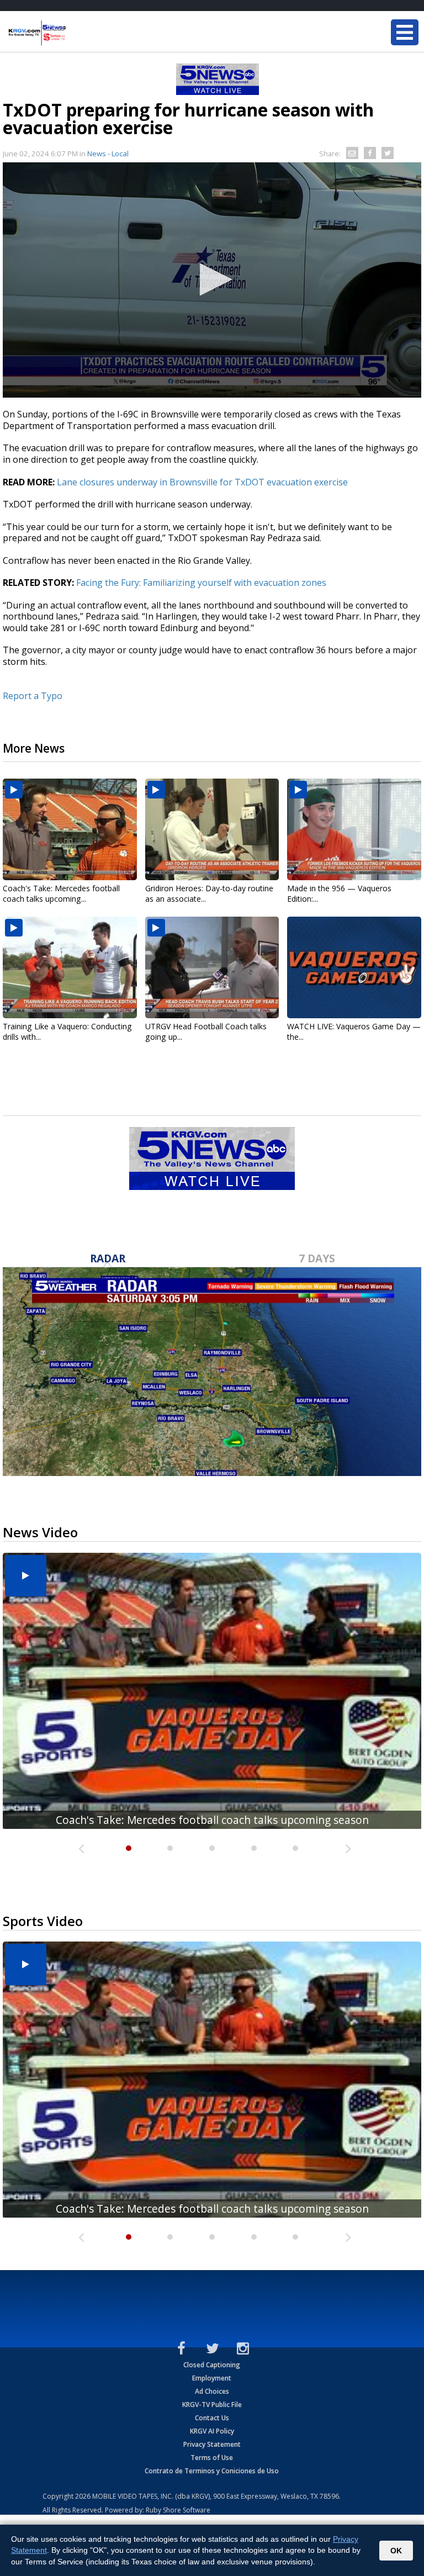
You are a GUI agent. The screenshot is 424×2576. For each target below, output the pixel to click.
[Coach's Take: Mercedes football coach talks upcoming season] (70, 829)
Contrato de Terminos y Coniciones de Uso (212, 2471)
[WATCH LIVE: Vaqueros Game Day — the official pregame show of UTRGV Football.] (354, 967)
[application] (212, 280)
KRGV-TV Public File (212, 2405)
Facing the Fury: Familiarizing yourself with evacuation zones (201, 583)
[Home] (75, 33)
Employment (212, 2378)
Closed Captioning (212, 2365)
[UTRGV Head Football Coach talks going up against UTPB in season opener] (212, 967)
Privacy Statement (212, 2444)
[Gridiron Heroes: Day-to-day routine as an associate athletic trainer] (212, 829)
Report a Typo (33, 696)
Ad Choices (212, 2391)
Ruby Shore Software (178, 2510)
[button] (212, 279)
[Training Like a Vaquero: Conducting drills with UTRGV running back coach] (70, 967)
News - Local (108, 154)
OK (396, 2551)
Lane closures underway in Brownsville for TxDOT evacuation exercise (202, 482)
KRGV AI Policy (212, 2431)
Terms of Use (212, 2458)
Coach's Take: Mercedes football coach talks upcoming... (61, 893)
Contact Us (212, 2418)
